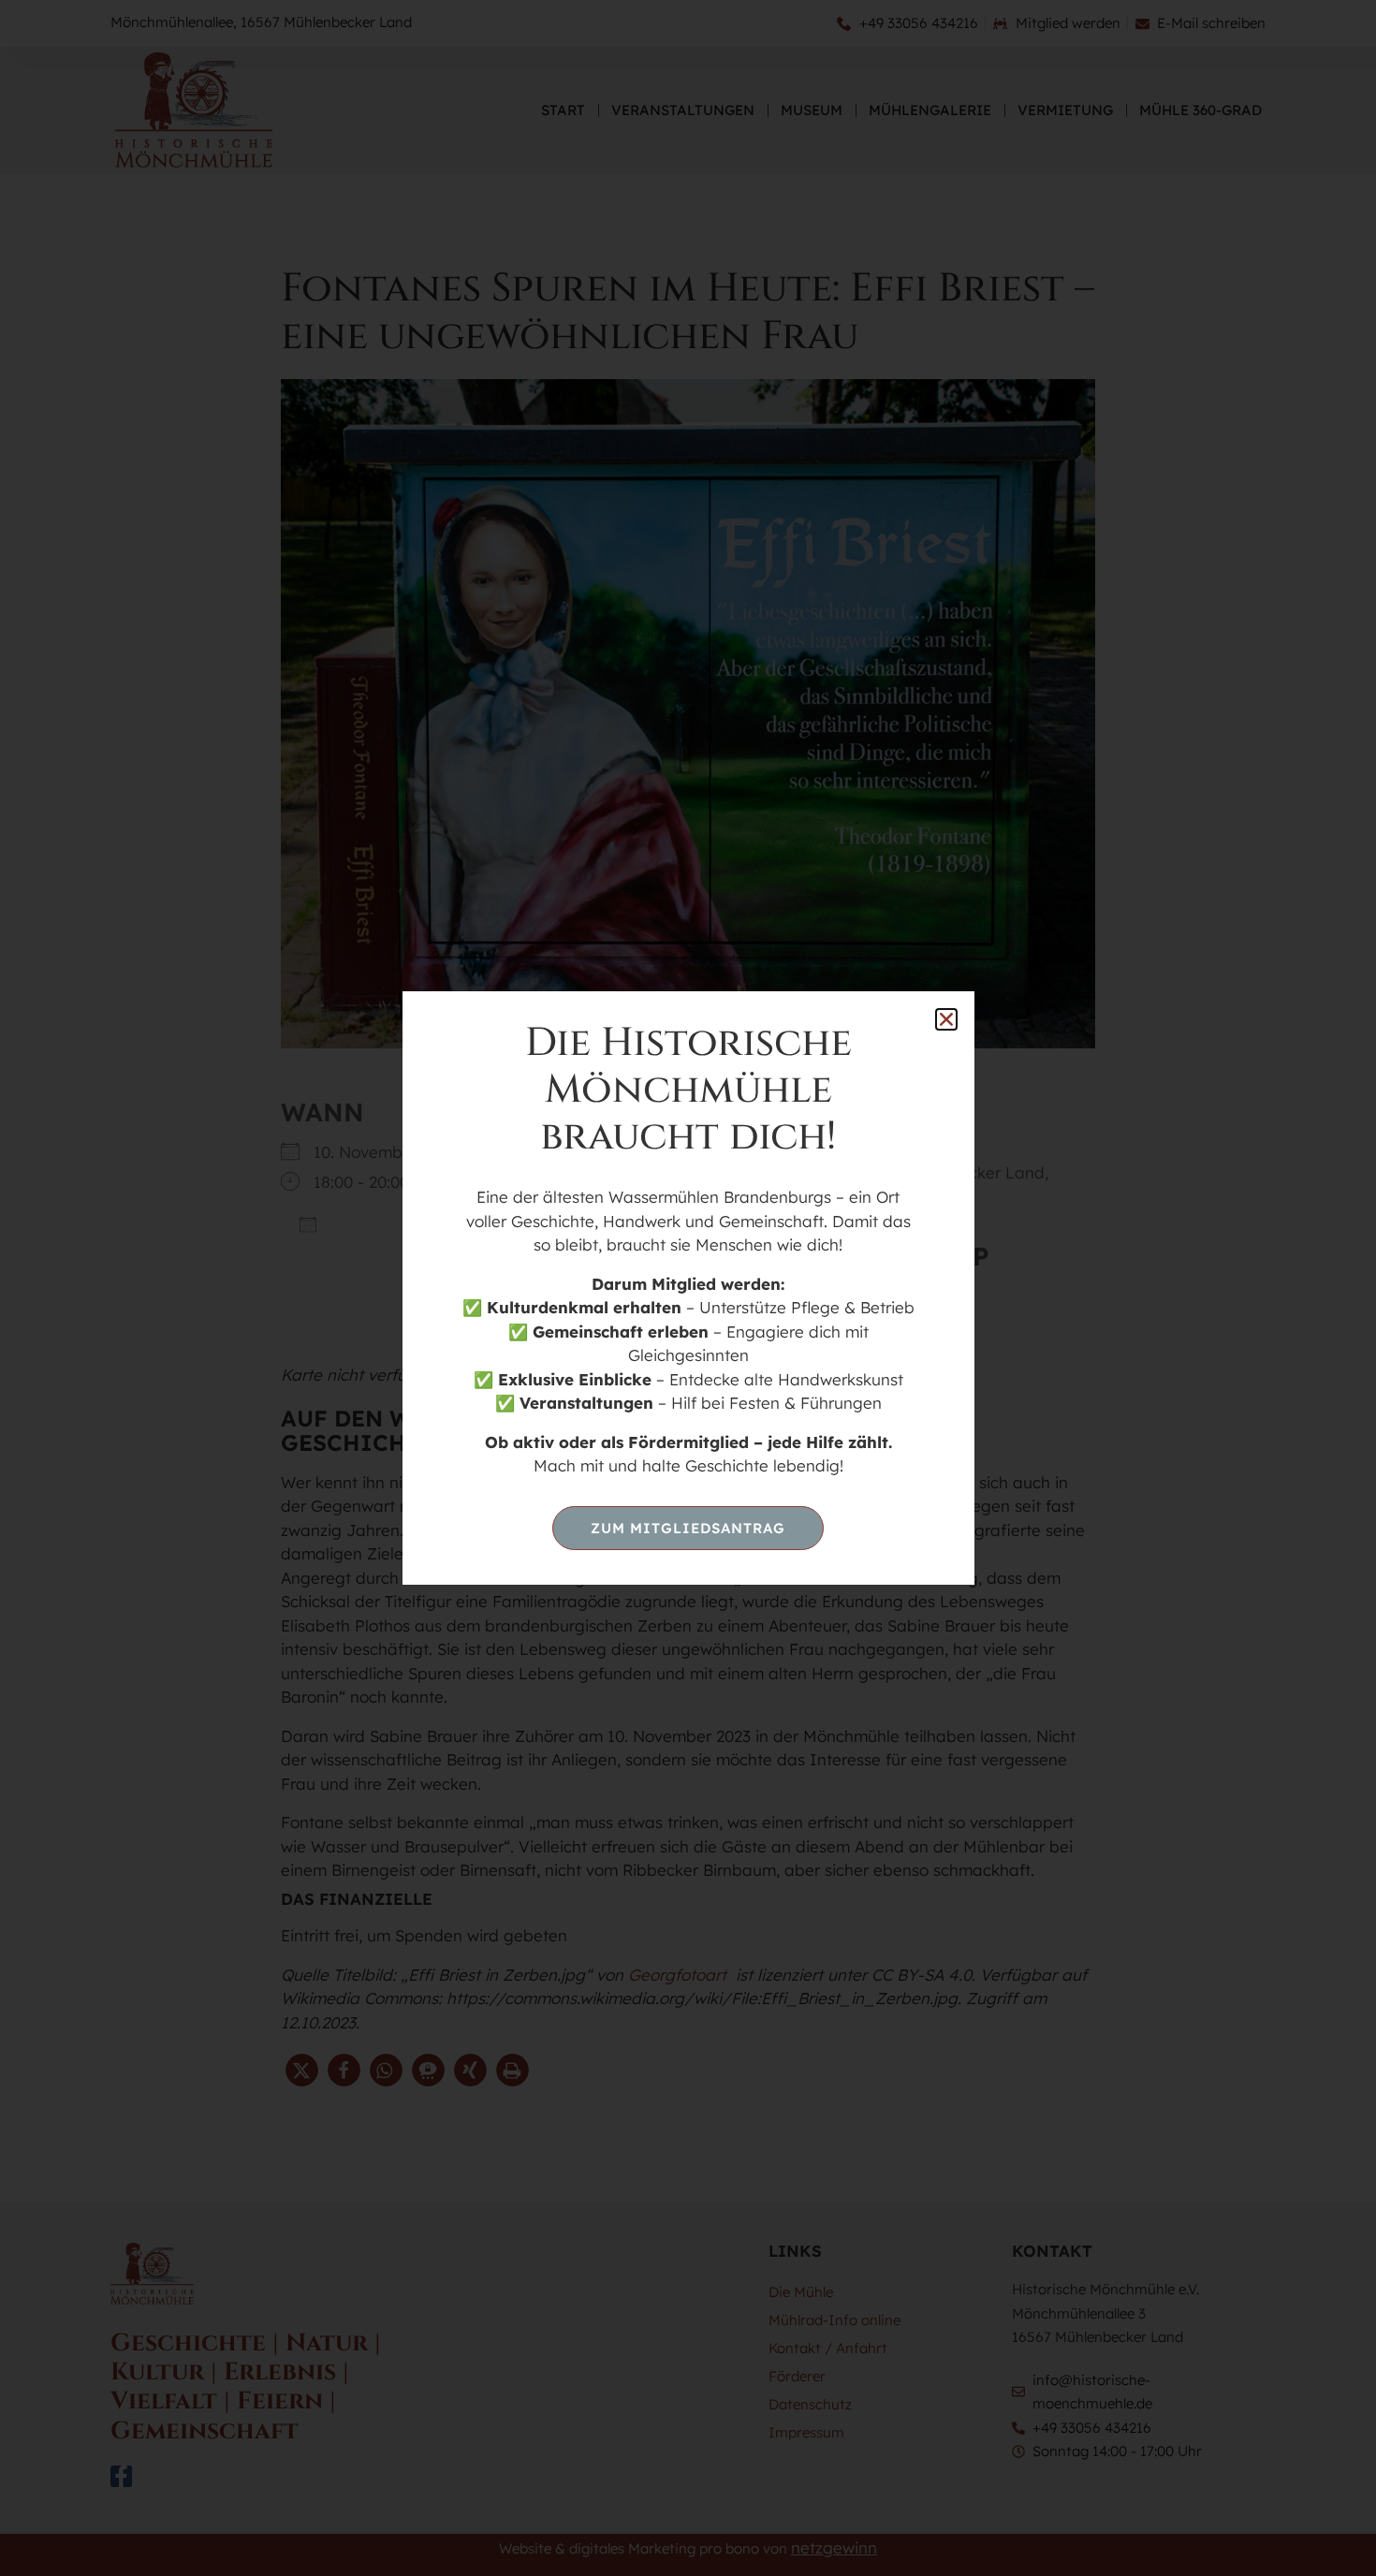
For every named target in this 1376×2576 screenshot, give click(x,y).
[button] (946, 1019)
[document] (688, 1288)
